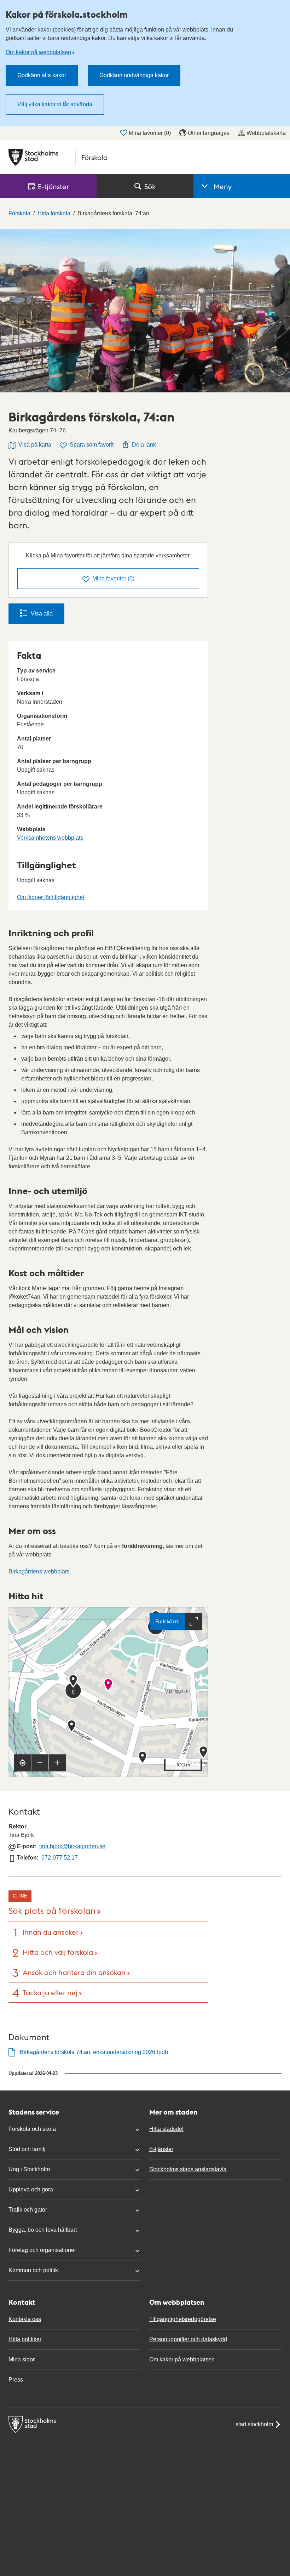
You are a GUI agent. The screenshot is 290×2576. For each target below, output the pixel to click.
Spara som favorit (92, 445)
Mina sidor (22, 2359)
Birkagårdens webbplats (39, 1571)
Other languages (209, 133)
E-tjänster (161, 2149)
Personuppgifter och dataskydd (188, 2339)
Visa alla (42, 614)
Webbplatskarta (266, 133)
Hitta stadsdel (166, 2129)
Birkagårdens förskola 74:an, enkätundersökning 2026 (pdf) (94, 2052)
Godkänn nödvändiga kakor (134, 75)
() (113, 578)
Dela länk (144, 445)
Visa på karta (35, 445)
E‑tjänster (53, 186)
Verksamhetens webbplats (50, 838)
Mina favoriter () (150, 133)
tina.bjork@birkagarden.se (72, 1846)
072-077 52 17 (60, 1858)
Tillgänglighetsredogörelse (183, 2319)
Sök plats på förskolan (52, 1910)
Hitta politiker (25, 2339)
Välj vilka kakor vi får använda (55, 104)
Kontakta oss (25, 2319)
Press (16, 2380)
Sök (150, 186)
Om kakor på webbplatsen (38, 52)
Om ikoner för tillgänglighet (51, 897)
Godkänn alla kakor (42, 75)
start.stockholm (254, 2424)
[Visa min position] (23, 1763)
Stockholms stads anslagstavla (188, 2169)
